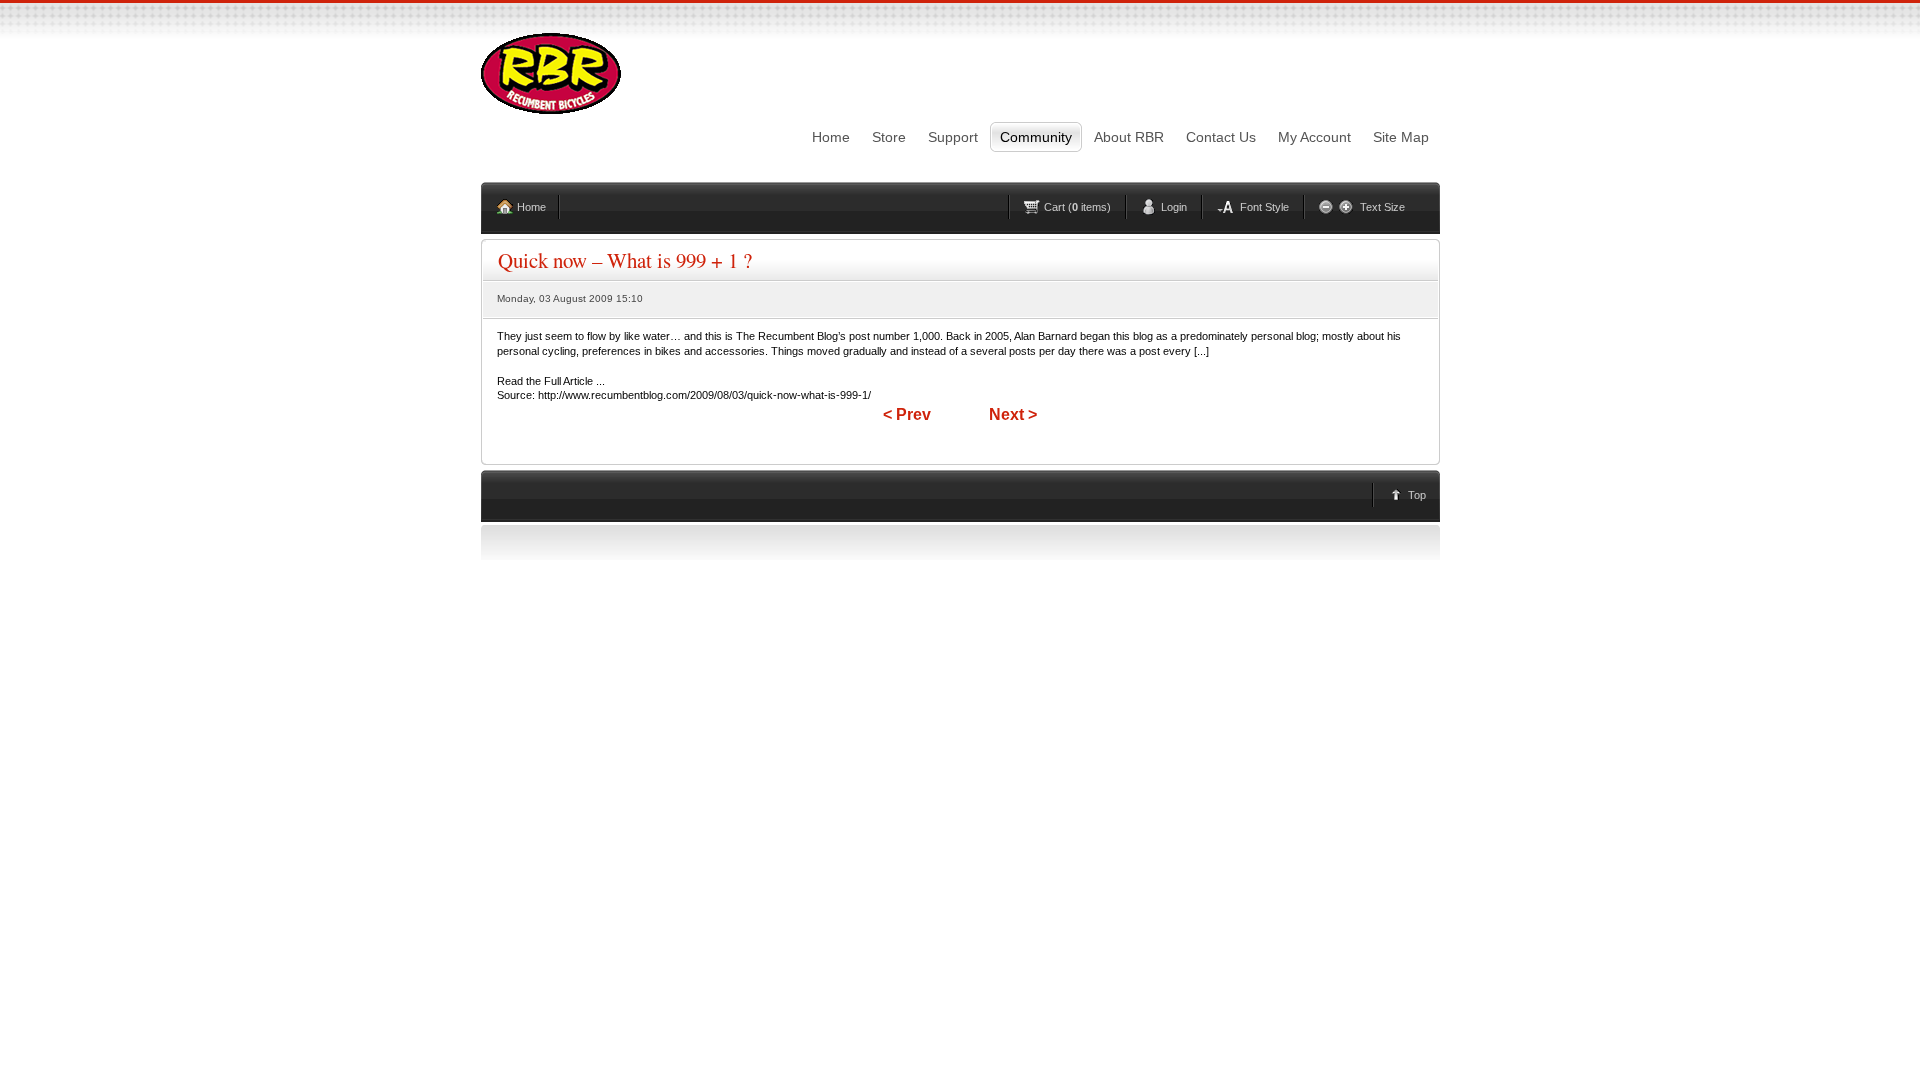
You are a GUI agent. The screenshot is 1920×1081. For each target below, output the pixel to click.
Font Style (1264, 207)
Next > (1013, 414)
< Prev (907, 414)
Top (1417, 495)
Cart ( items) (1077, 207)
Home (531, 207)
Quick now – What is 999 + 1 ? (625, 260)
